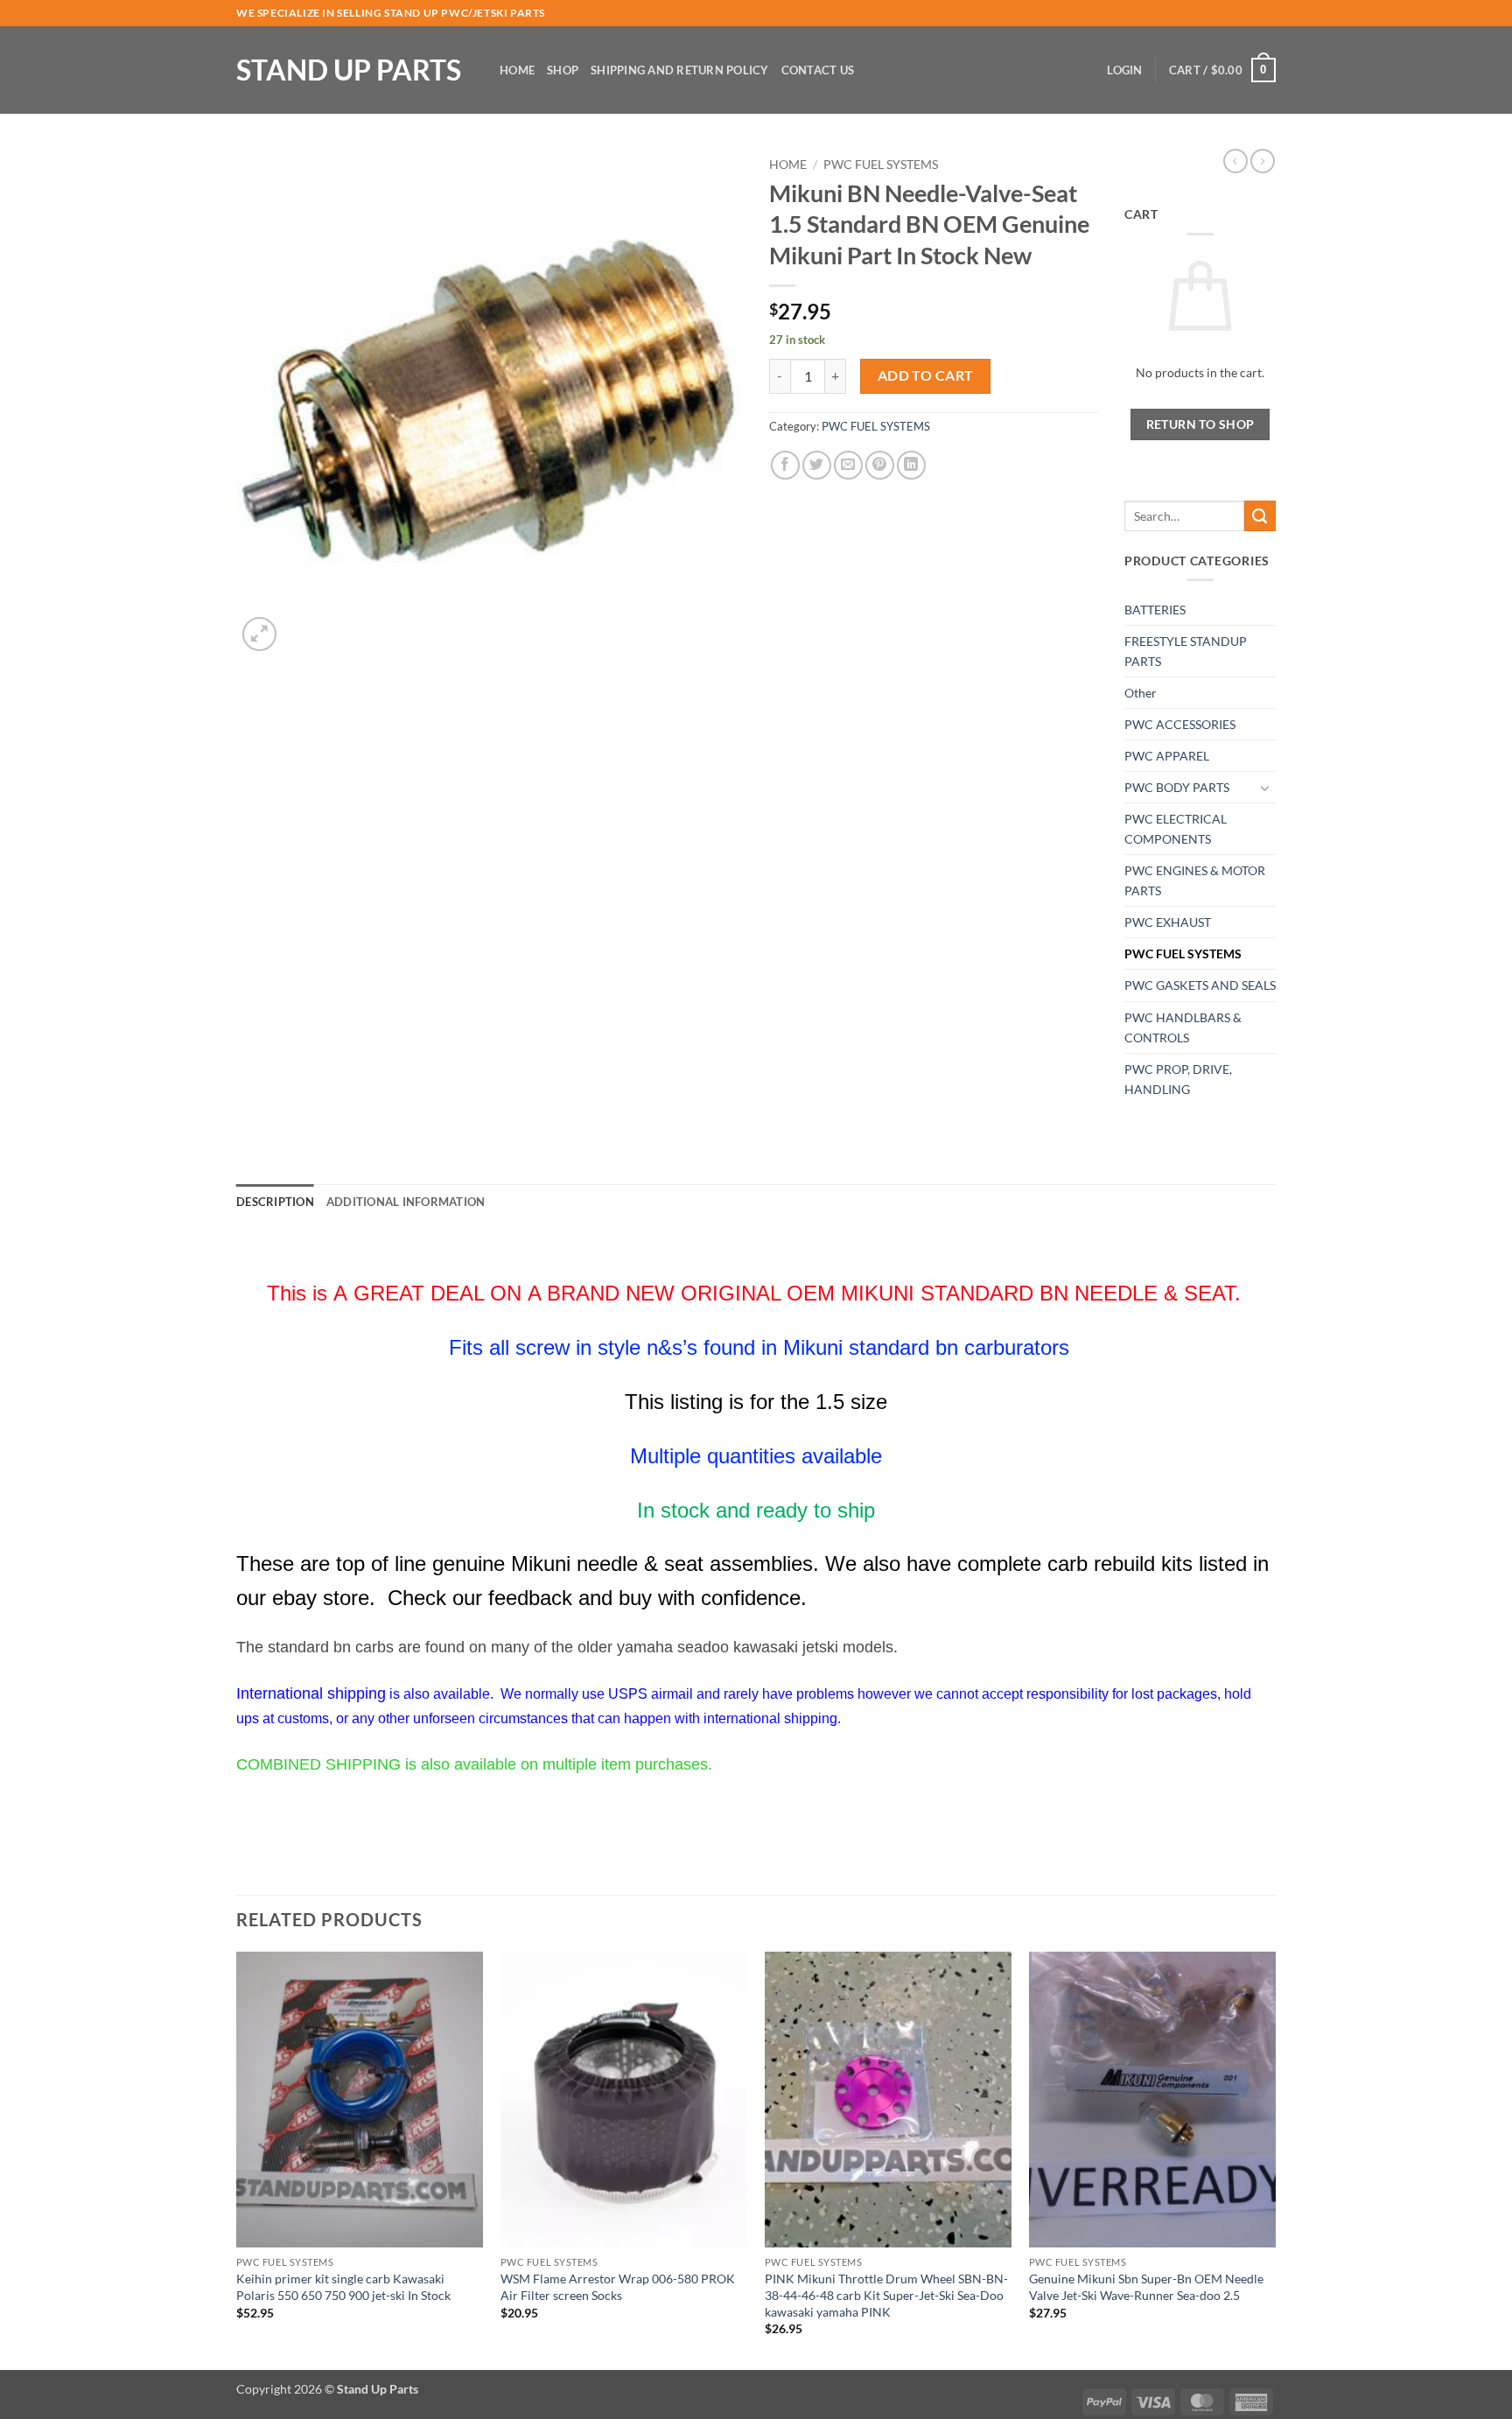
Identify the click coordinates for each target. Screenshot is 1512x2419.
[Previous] (237, 2160)
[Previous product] (1263, 161)
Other (1141, 693)
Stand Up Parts (349, 70)
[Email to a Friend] (848, 465)
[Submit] (1260, 516)
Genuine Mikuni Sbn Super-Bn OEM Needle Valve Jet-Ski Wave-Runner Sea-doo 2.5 (1146, 2287)
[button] (1124, 70)
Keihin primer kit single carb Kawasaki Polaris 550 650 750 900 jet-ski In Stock (343, 2287)
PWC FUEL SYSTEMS (881, 165)
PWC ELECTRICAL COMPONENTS (1176, 829)
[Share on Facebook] (785, 465)
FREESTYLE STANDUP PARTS (1186, 651)
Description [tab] (275, 1202)
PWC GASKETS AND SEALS (1200, 985)
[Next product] (1235, 161)
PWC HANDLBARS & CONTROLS (1183, 1027)
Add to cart (926, 375)
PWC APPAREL (1167, 756)
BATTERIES (1155, 610)
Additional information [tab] (406, 1202)
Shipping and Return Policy (680, 70)
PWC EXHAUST (1168, 922)
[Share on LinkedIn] (911, 465)
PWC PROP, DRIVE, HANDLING (1178, 1079)
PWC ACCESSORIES (1180, 724)
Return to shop (1200, 424)
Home (517, 70)
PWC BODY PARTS (1177, 787)
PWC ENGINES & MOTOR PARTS (1195, 880)
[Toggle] (1265, 788)
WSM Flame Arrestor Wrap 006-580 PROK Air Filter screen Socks (618, 2287)
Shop (563, 70)
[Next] (1275, 2160)
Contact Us (818, 70)
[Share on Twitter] (817, 465)
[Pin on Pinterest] (880, 465)
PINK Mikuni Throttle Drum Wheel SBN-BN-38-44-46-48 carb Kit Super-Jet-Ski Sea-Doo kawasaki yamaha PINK (886, 2295)
